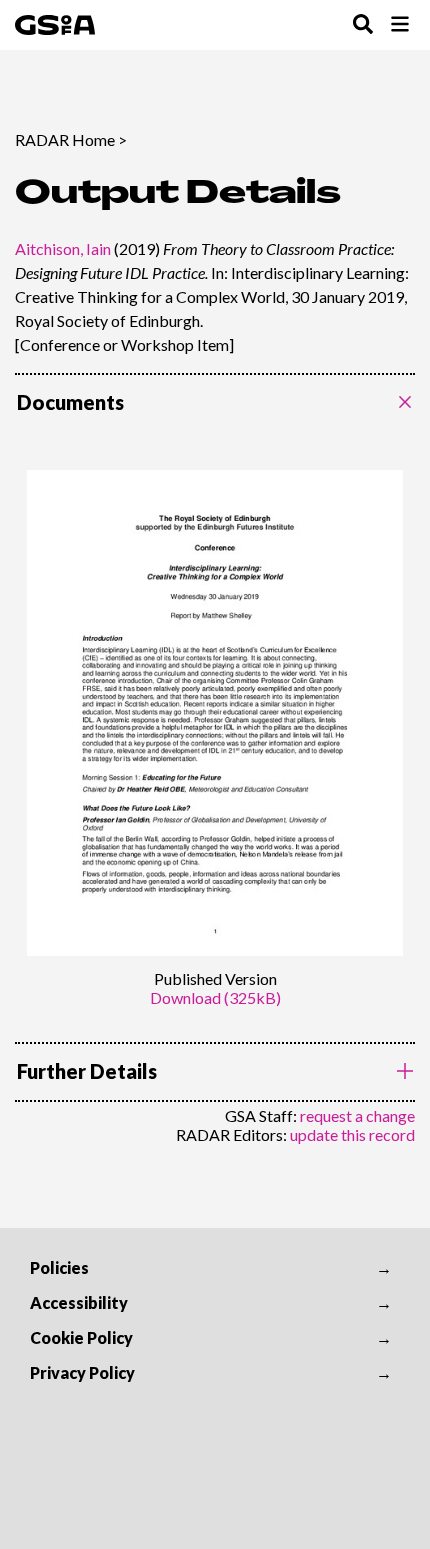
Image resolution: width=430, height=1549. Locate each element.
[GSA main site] (55, 25)
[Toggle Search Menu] (363, 25)
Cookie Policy (81, 1337)
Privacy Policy (82, 1372)
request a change (357, 1115)
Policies (59, 1267)
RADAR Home (65, 139)
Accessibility (79, 1302)
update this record (352, 1134)
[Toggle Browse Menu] (400, 25)
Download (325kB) (215, 997)
